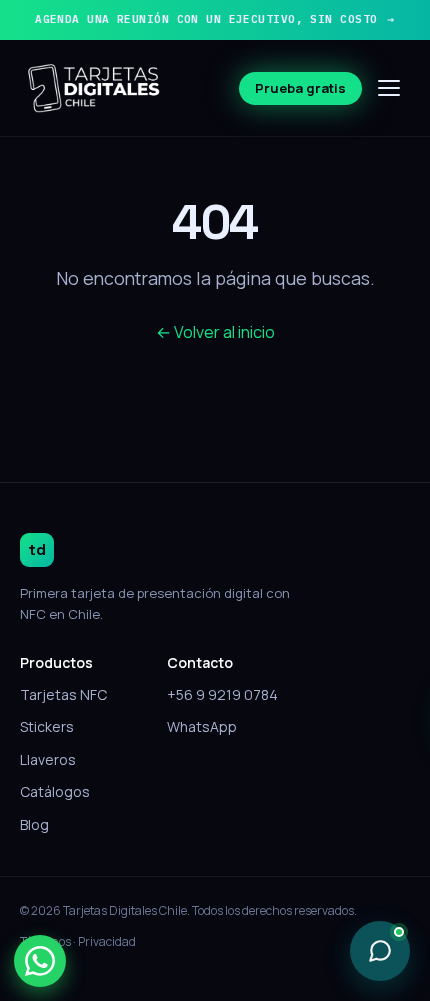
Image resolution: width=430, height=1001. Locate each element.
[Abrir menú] (390, 88)
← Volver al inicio (215, 332)
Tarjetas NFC (63, 694)
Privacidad (107, 941)
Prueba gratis (300, 88)
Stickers (47, 726)
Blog (34, 824)
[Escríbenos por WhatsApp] (40, 961)
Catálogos (55, 791)
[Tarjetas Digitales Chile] (95, 88)
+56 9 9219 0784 (222, 694)
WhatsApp (202, 726)
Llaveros (48, 759)
